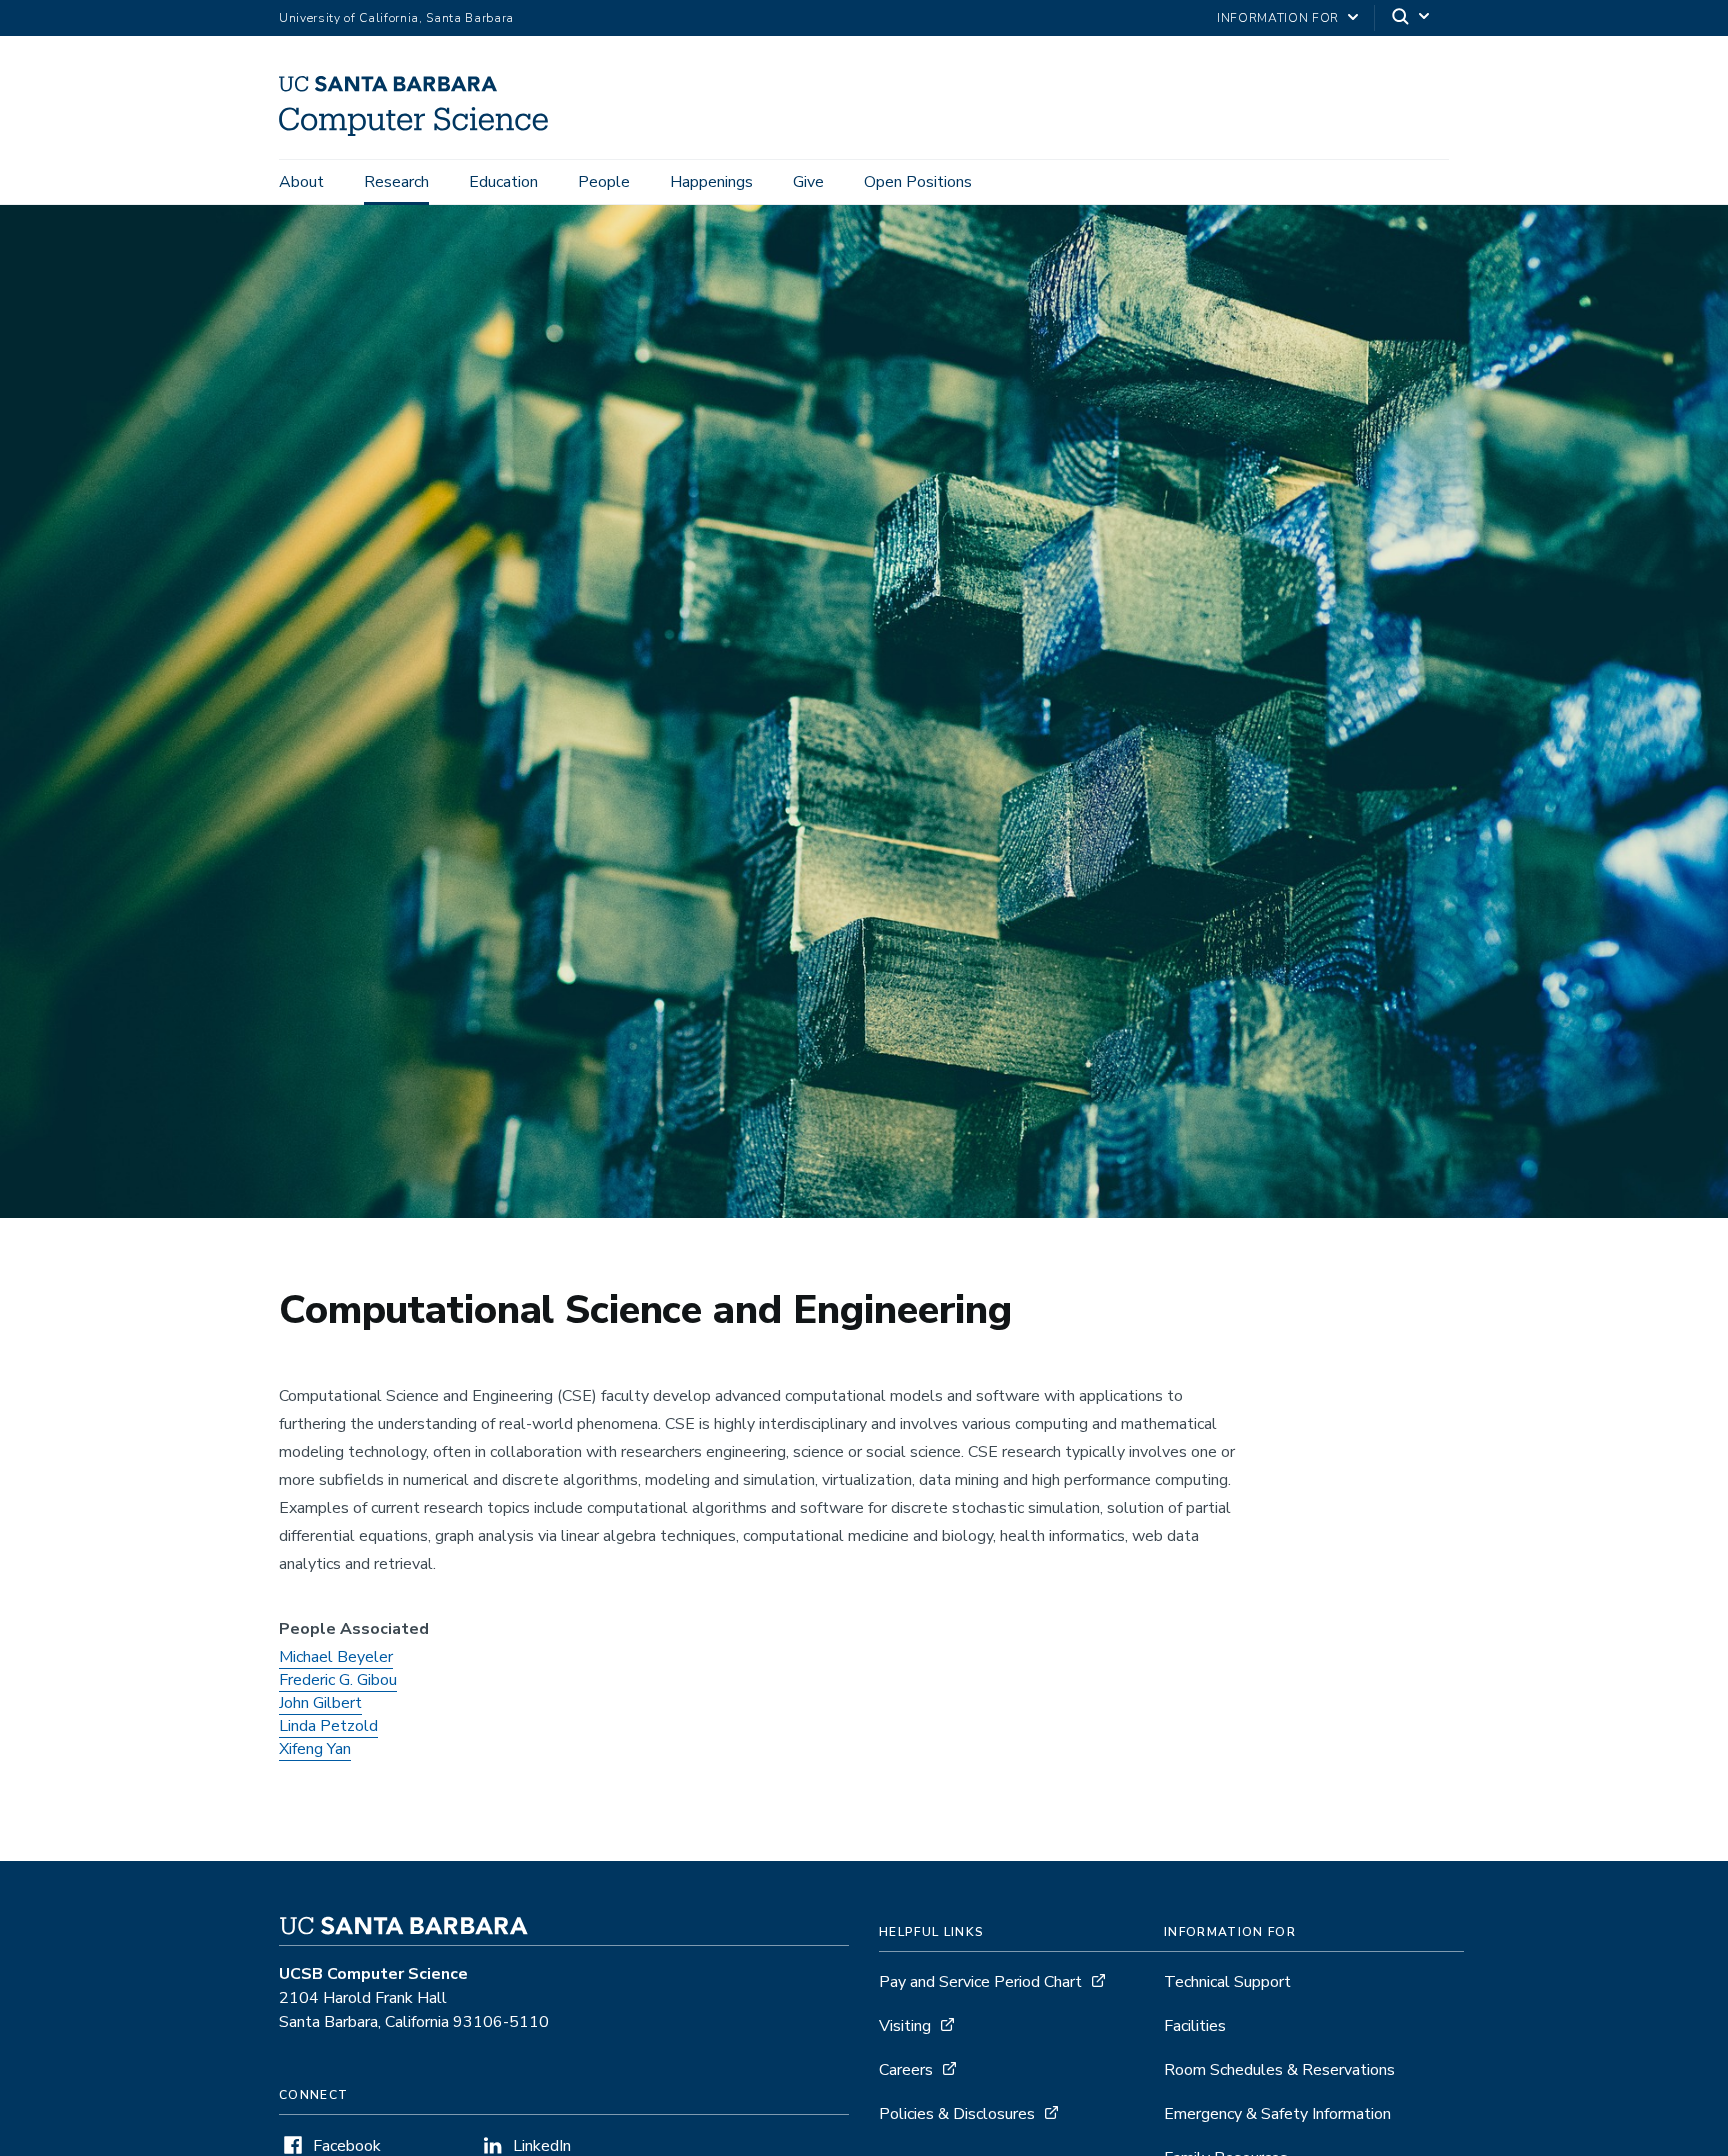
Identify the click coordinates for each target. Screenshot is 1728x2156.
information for (1278, 18)
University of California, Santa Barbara (396, 18)
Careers (906, 2070)
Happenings (711, 182)
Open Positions (918, 182)
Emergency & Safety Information (1277, 2114)
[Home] (421, 131)
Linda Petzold (328, 1726)
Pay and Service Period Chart (980, 1982)
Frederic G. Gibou (338, 1680)
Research (396, 182)
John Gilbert (320, 1703)
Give (808, 182)
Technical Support (1227, 1982)
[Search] (1412, 18)
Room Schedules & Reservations (1279, 2070)
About (301, 182)
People (604, 182)
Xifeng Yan (315, 1749)
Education (503, 182)
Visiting (905, 2026)
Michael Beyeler (336, 1657)
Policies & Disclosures (957, 2114)
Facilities (1195, 2026)
